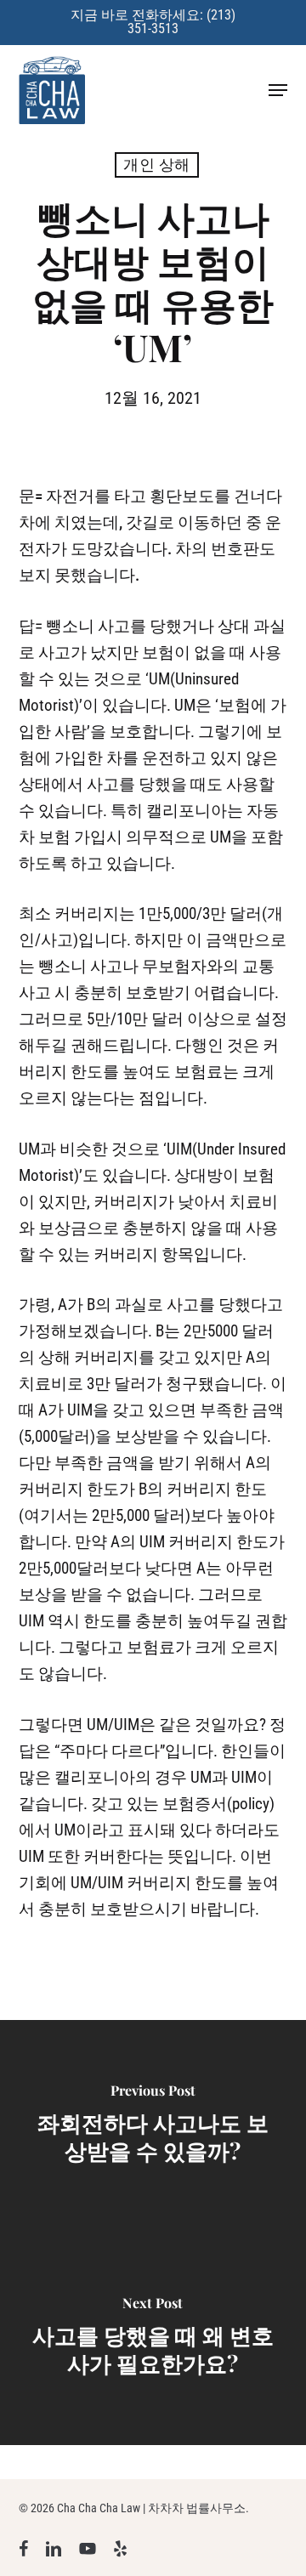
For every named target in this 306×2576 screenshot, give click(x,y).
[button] (278, 90)
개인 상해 (157, 165)
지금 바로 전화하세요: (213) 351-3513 (153, 22)
